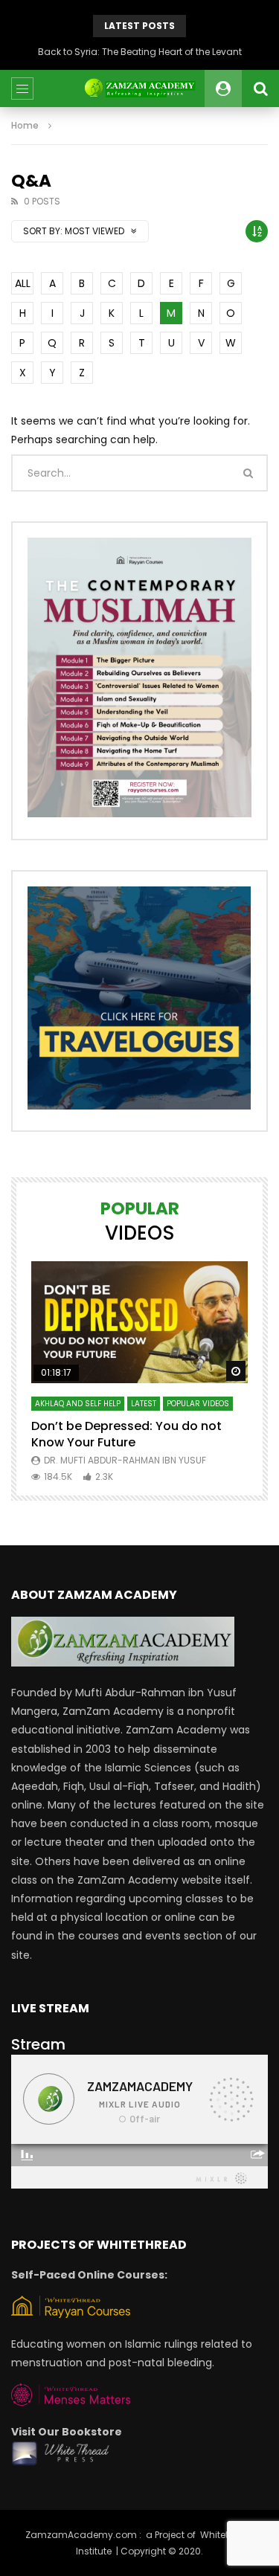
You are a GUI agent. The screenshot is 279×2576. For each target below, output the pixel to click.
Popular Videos (198, 1404)
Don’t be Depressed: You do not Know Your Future (126, 1434)
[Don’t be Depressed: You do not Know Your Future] (139, 1322)
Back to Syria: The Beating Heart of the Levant (140, 52)
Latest (144, 1404)
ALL (23, 283)
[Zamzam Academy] (139, 88)
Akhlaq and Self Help (78, 1404)
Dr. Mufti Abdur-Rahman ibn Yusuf (125, 1460)
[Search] (260, 88)
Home (25, 125)
